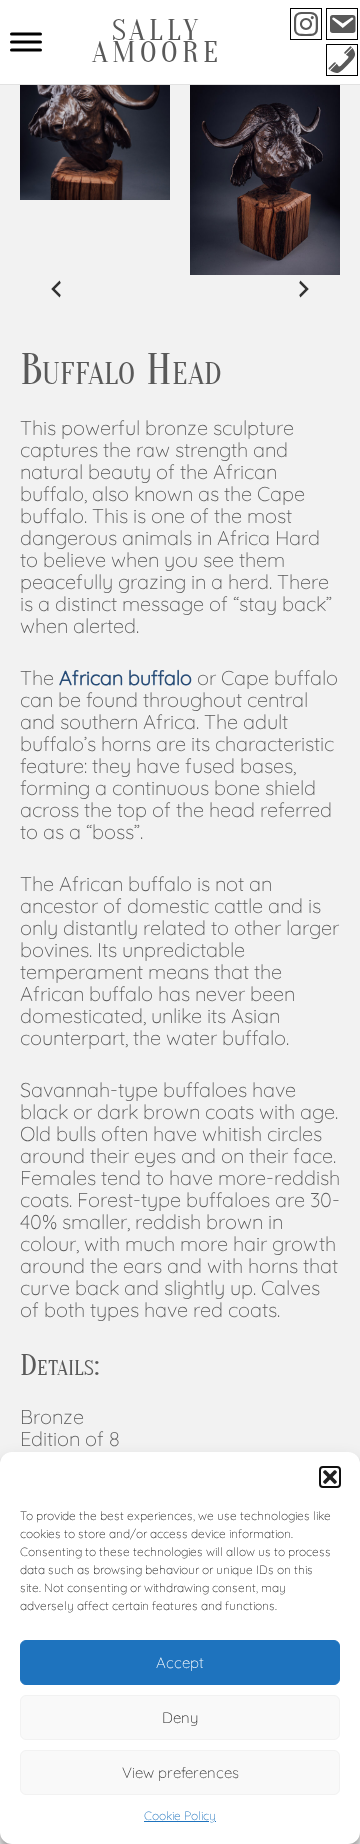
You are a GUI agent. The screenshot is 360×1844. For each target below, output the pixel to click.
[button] (330, 1477)
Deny (180, 1717)
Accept (180, 1662)
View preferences (180, 1772)
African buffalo (125, 677)
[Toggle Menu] (26, 41)
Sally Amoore (157, 41)
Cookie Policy (180, 1815)
